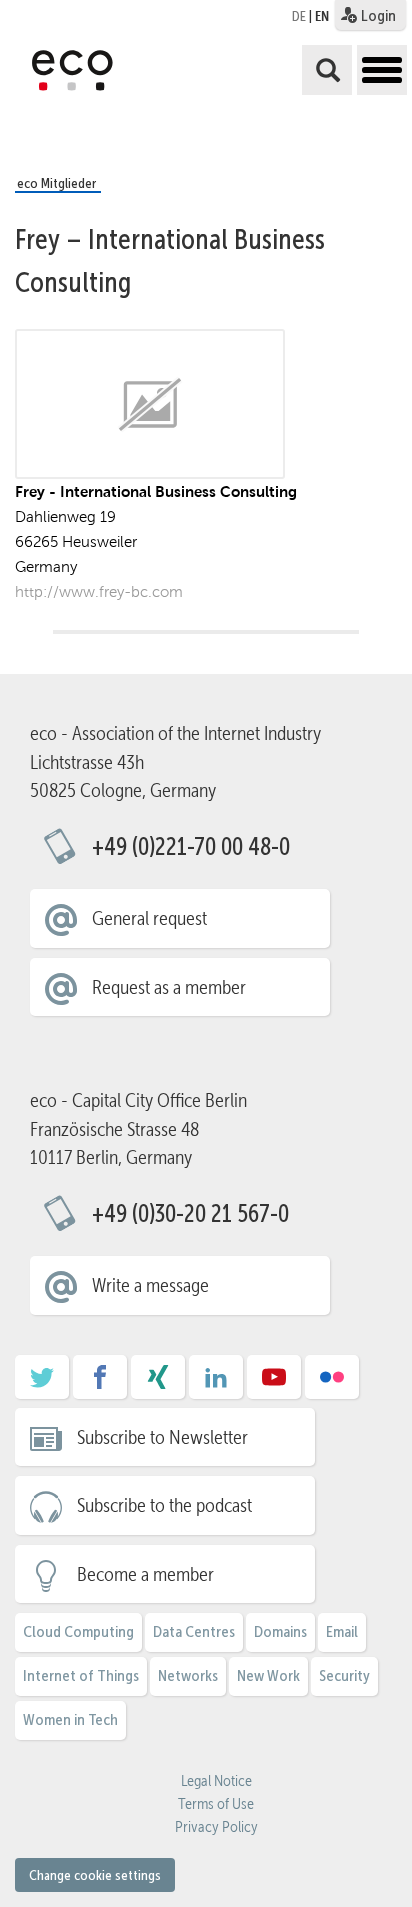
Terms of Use (216, 1804)
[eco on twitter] (42, 1384)
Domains (280, 1631)
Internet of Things (81, 1675)
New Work (268, 1675)
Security (344, 1675)
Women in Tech (70, 1719)
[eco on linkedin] (216, 1384)
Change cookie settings (95, 1875)
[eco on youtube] (274, 1384)
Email (342, 1631)
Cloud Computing (78, 1631)
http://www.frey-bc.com (99, 591)
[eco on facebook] (100, 1384)
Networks (188, 1675)
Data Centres (194, 1631)
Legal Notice (216, 1781)
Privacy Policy (216, 1827)
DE (299, 16)
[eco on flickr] (332, 1384)
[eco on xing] (158, 1384)
